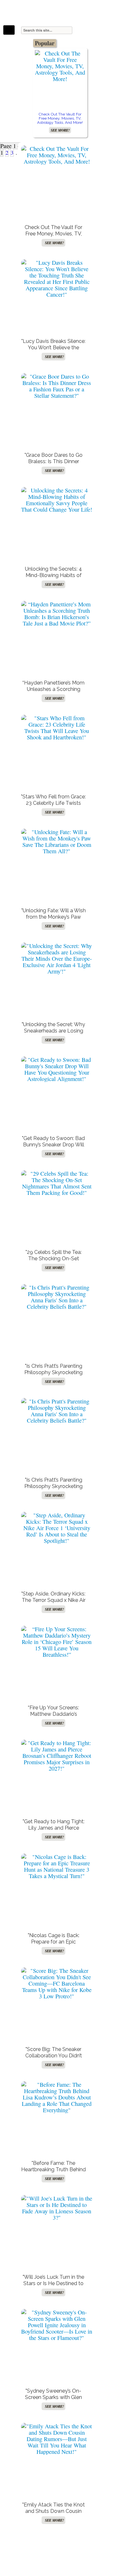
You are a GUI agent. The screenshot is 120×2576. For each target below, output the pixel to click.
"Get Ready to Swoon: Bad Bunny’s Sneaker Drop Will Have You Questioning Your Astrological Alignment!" (54, 1148)
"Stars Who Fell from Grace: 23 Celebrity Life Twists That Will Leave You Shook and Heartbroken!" (53, 806)
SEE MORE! (60, 130)
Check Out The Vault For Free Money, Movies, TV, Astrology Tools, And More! (60, 118)
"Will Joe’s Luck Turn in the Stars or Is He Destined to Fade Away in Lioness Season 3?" (53, 2287)
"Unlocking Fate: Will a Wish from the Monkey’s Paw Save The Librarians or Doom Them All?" (54, 920)
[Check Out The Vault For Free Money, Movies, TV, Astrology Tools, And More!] (60, 66)
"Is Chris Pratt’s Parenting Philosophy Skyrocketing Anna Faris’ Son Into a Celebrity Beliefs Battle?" (53, 1376)
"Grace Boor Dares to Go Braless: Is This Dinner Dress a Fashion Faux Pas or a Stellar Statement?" (53, 465)
